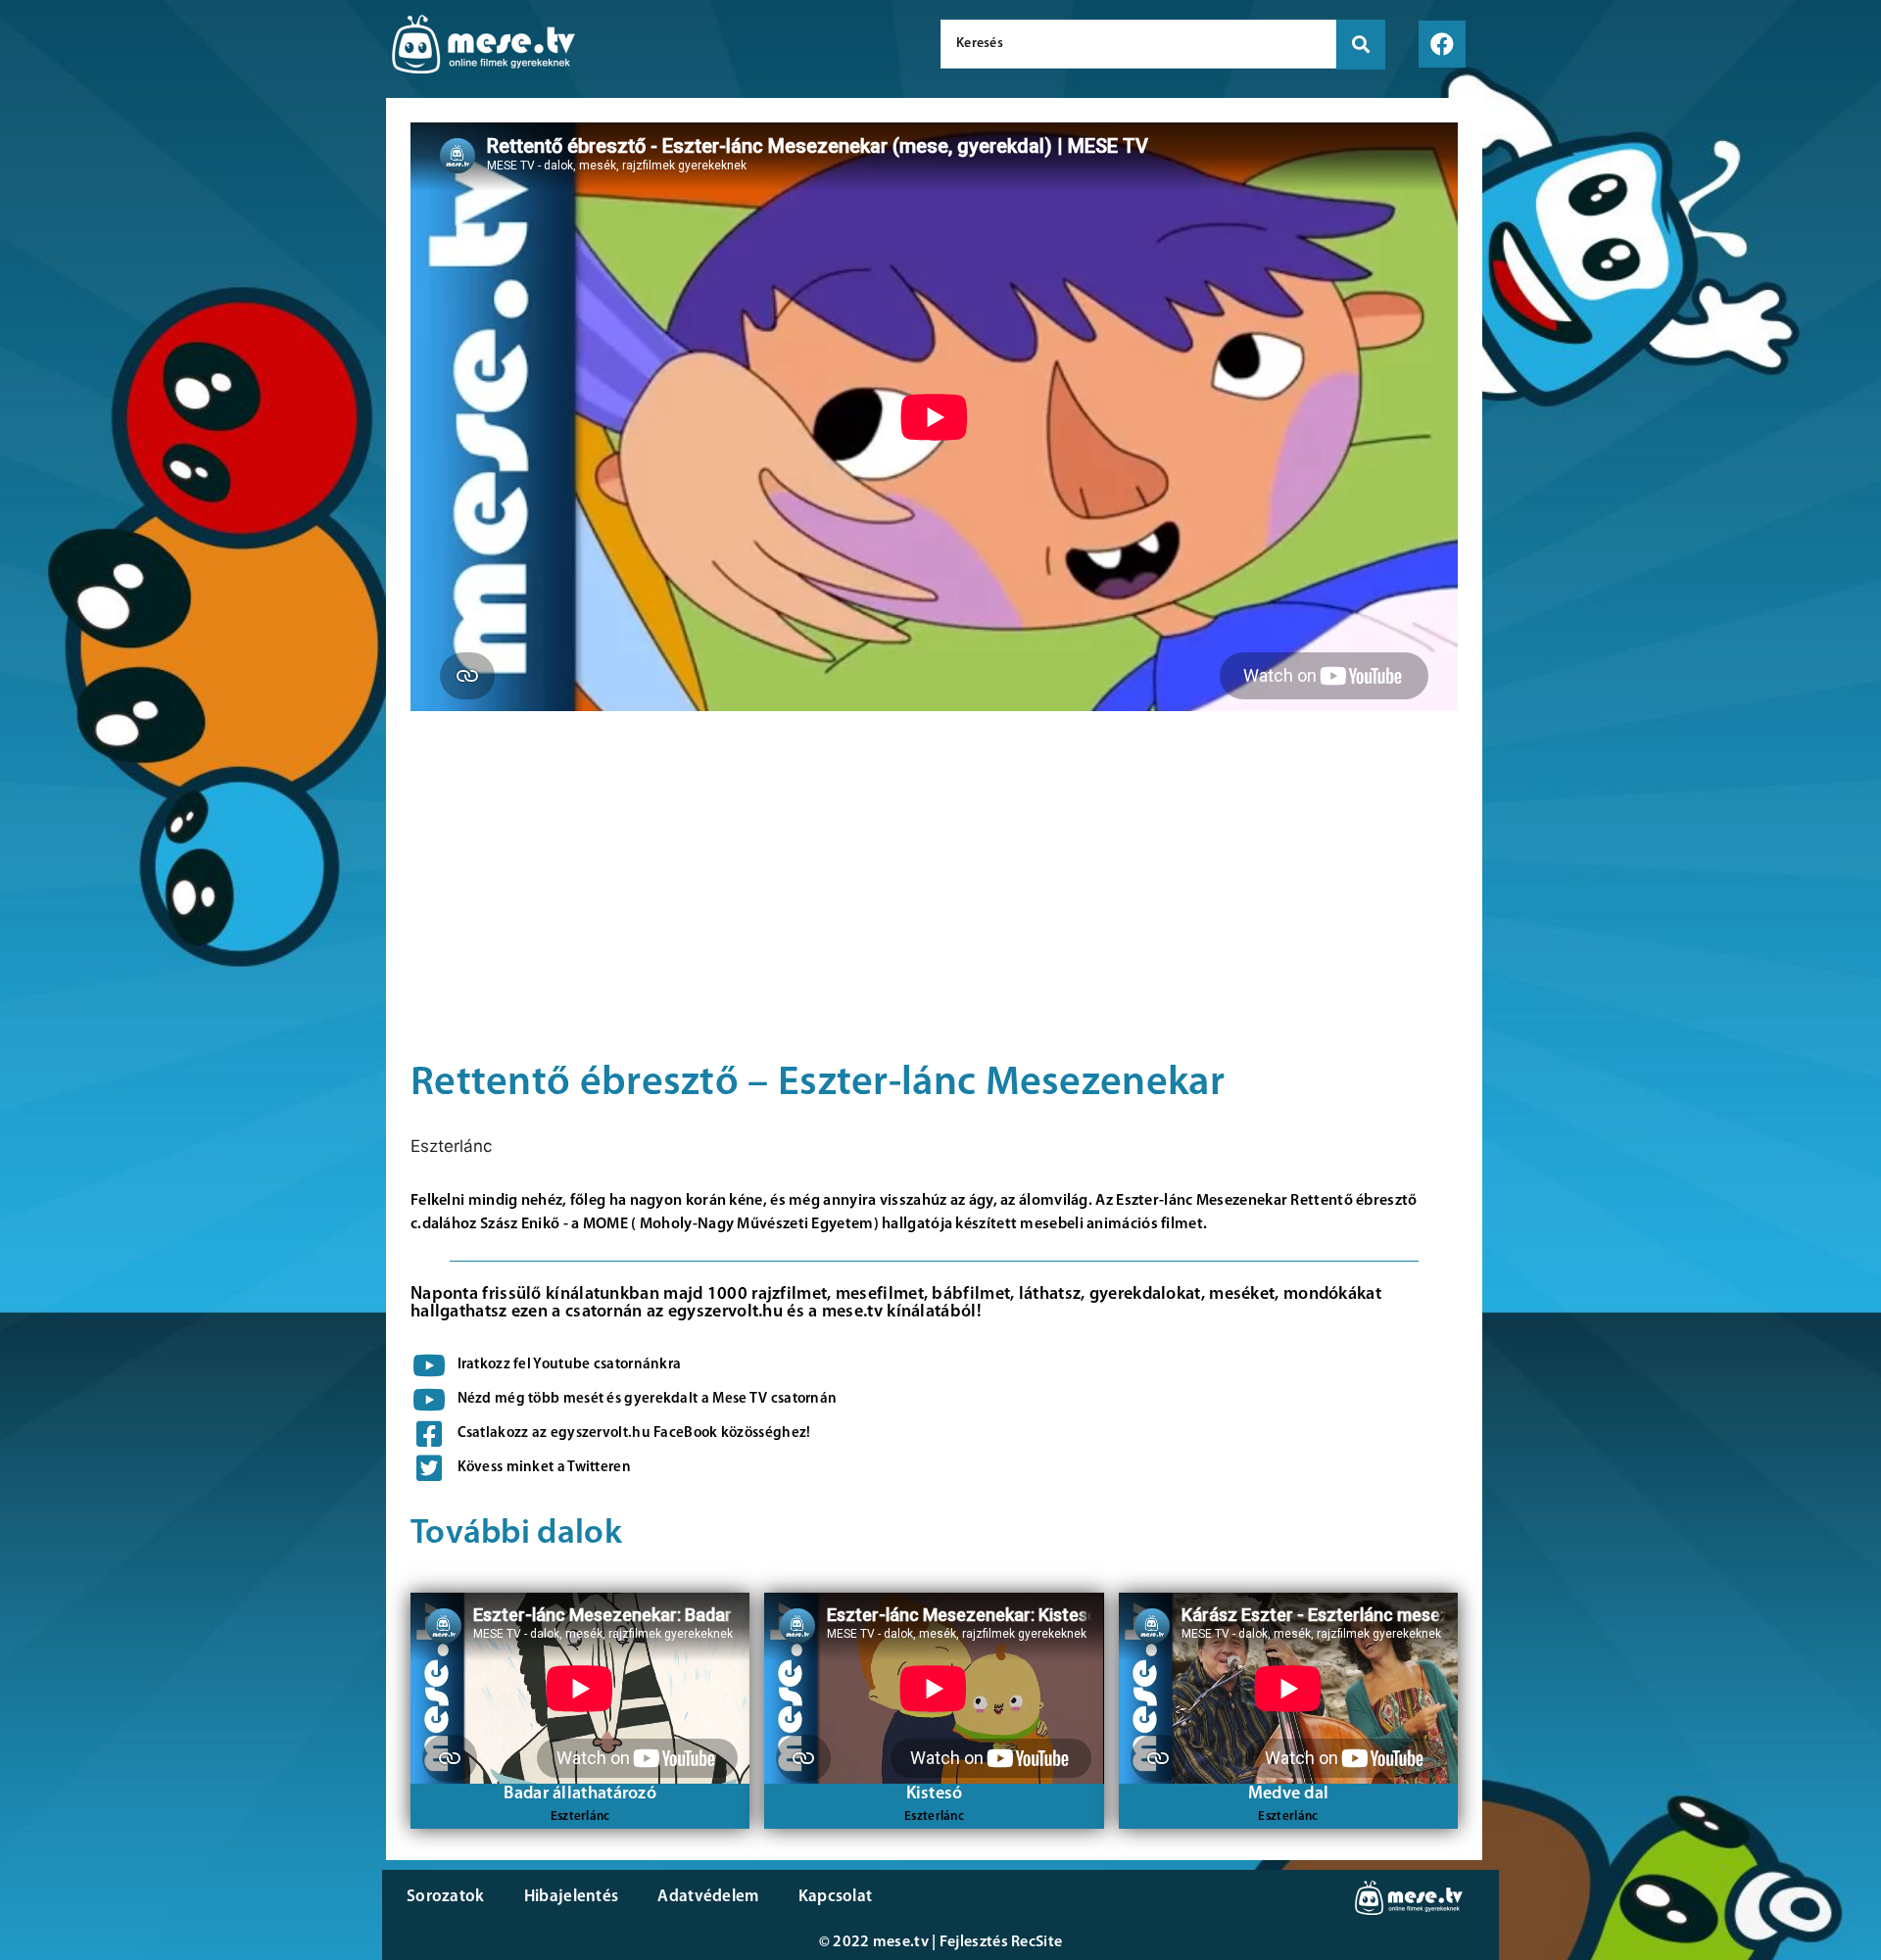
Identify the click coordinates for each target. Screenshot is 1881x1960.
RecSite (1037, 1942)
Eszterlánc (451, 1146)
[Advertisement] (188, 274)
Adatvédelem (708, 1897)
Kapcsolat (836, 1897)
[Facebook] (1442, 44)
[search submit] (1361, 45)
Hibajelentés (572, 1897)
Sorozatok (446, 1897)
